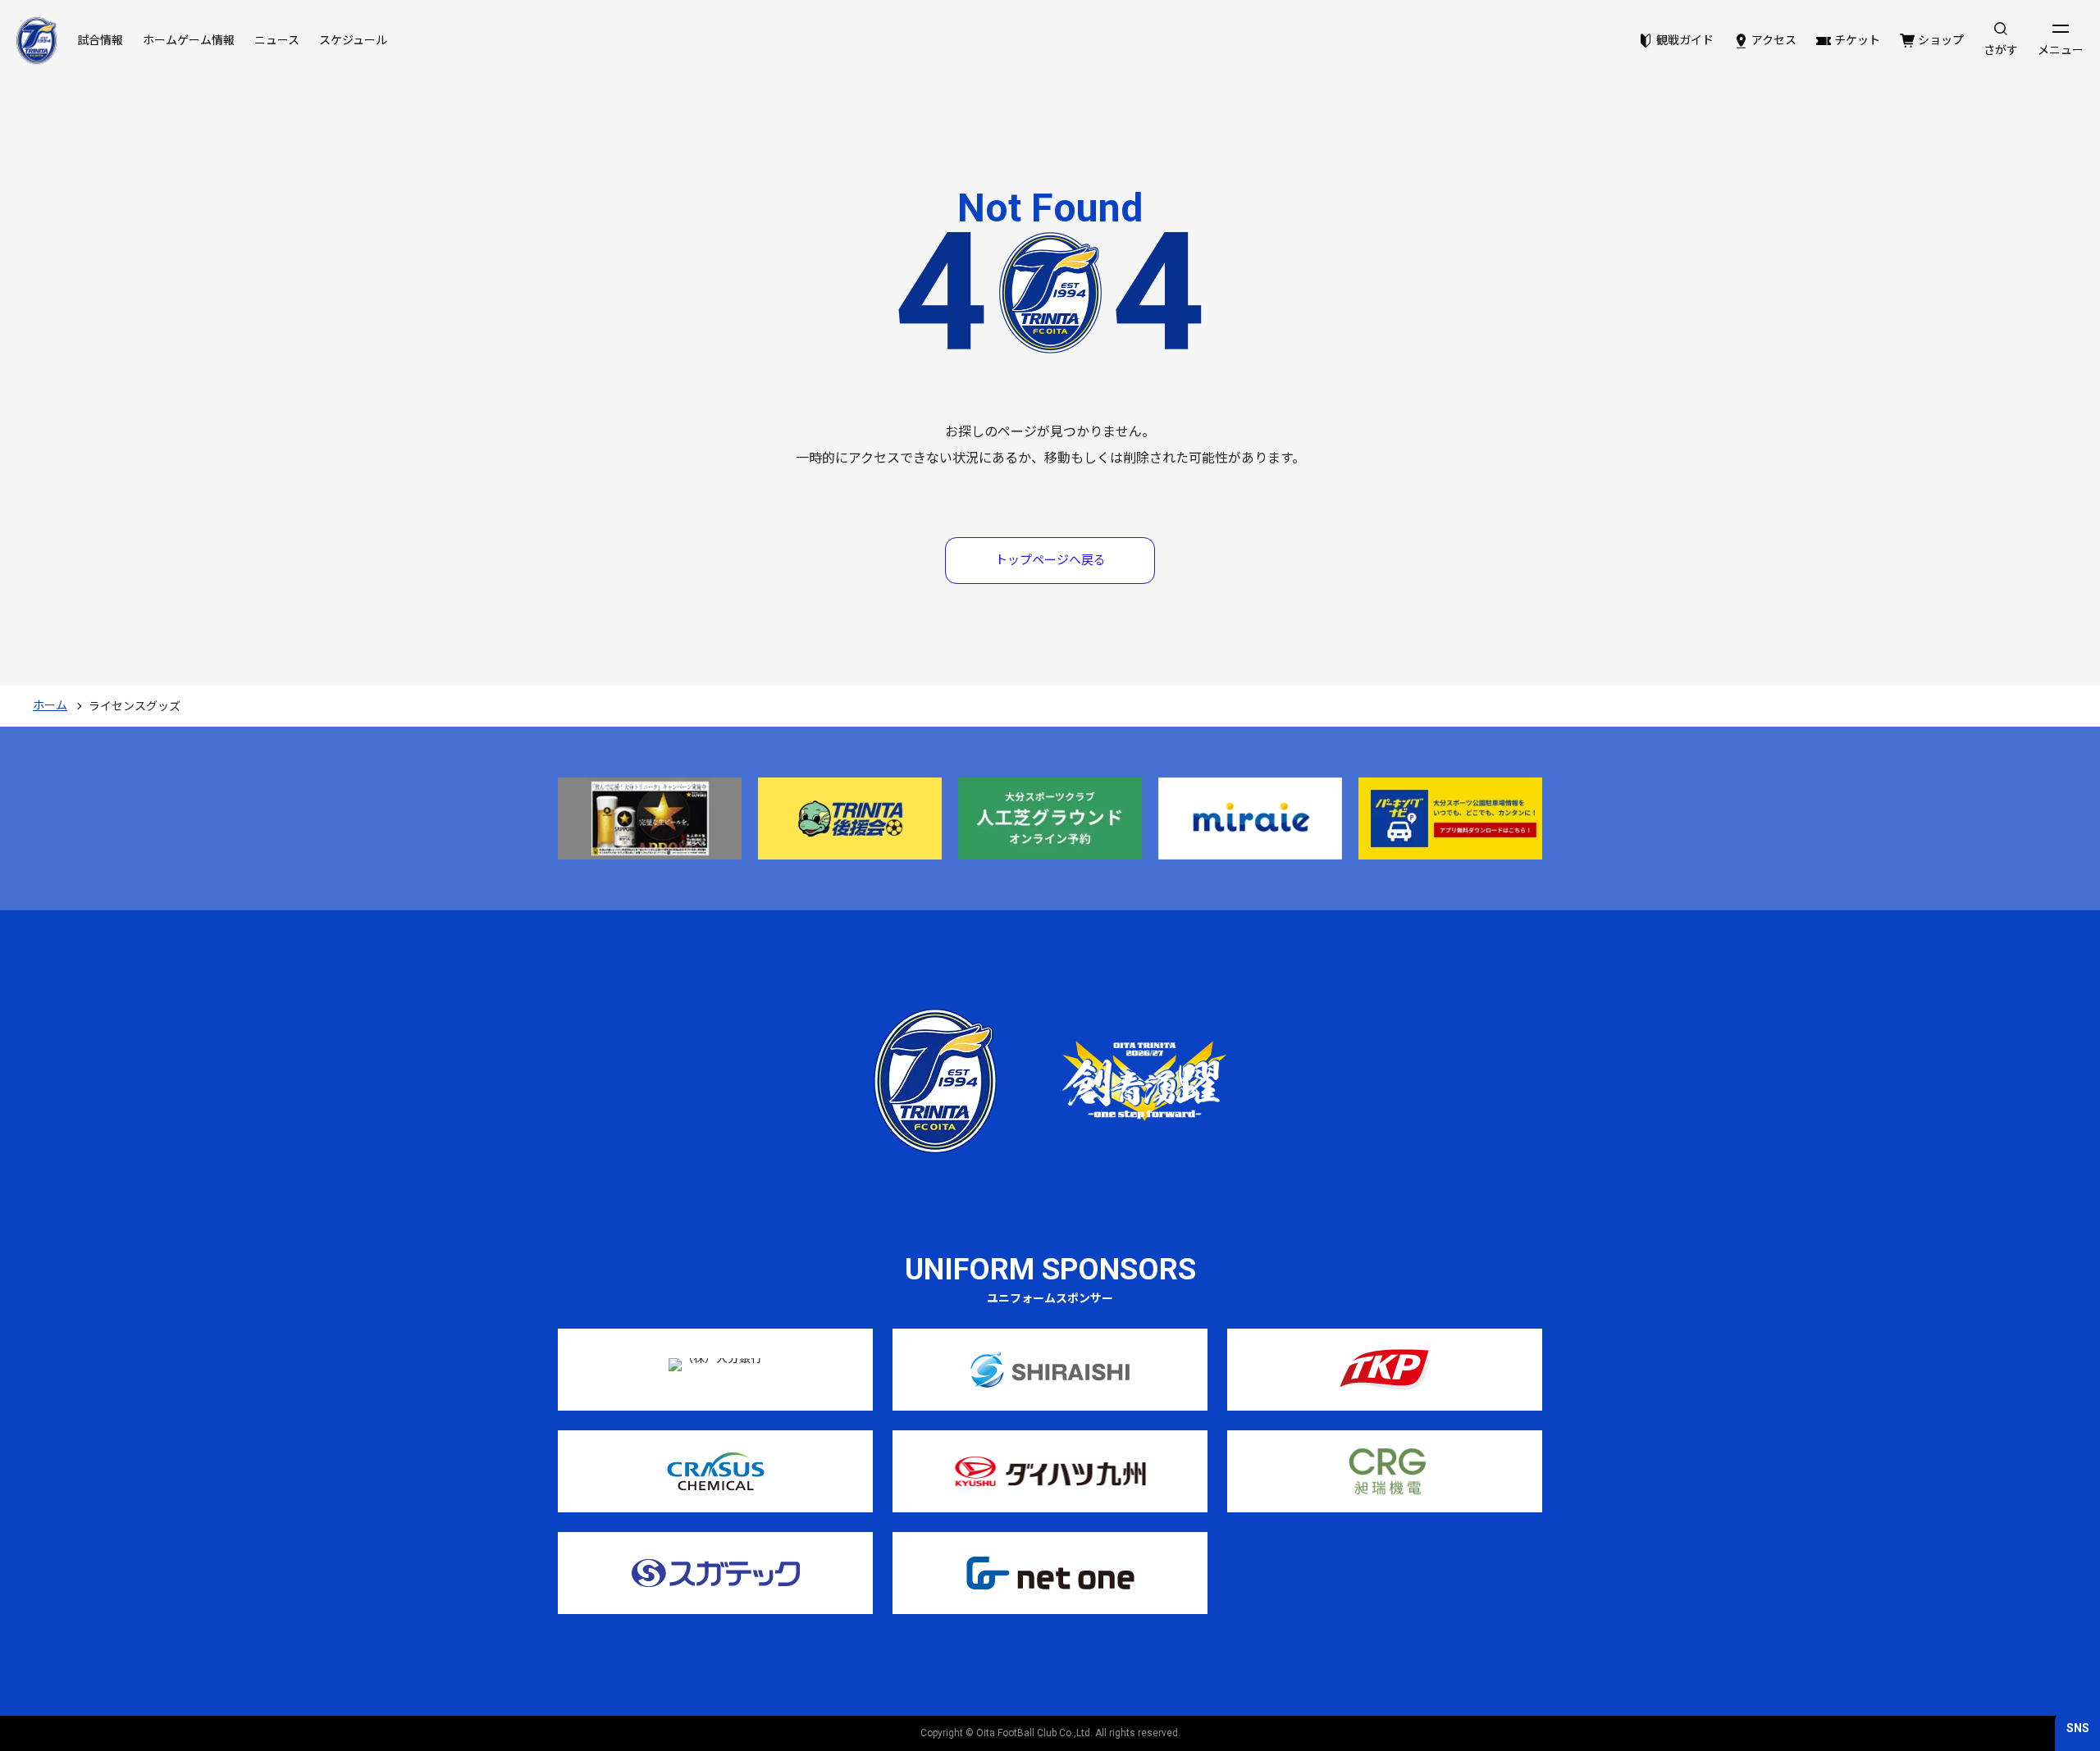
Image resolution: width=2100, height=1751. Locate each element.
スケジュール (353, 40)
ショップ (1941, 40)
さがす (2001, 50)
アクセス (1774, 40)
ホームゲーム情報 (189, 40)
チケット (1857, 40)
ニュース (277, 40)
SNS (2078, 1728)
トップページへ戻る (1050, 560)
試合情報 (100, 40)
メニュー (2061, 50)
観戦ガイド (1685, 40)
